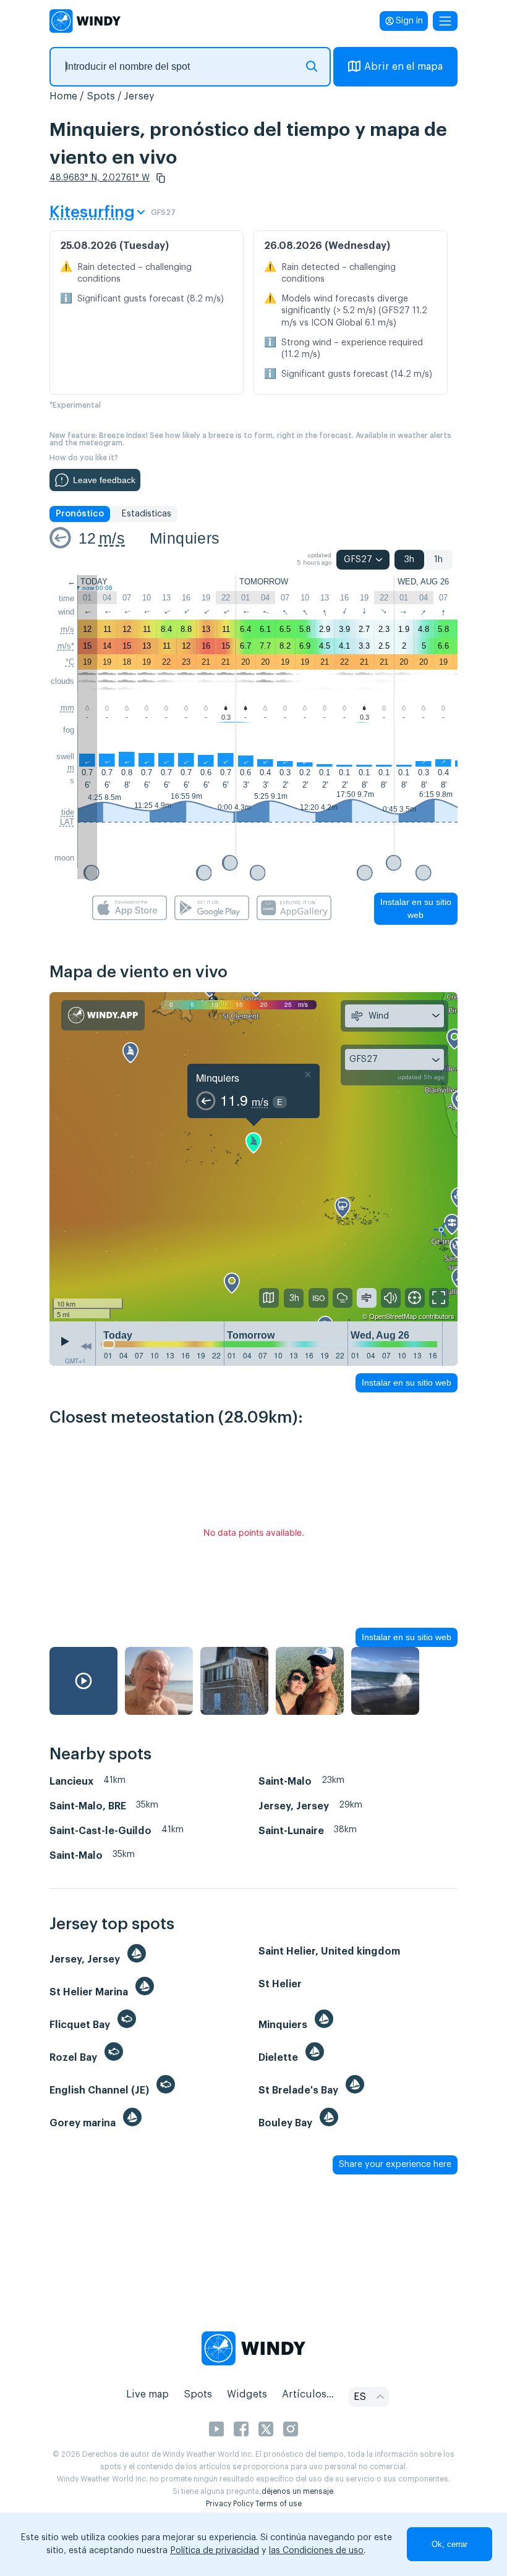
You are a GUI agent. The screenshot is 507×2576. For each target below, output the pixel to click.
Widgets (247, 2394)
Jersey (139, 96)
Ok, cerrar (449, 2544)
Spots (101, 96)
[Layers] (269, 1298)
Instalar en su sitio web (416, 908)
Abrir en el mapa (403, 67)
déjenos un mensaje (297, 2491)
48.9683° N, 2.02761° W (100, 178)
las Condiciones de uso (316, 2551)
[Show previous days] (86, 1347)
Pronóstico (80, 514)
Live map (147, 2394)
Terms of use (279, 2504)
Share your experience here (395, 2165)
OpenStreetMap (393, 1316)
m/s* (66, 646)
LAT (67, 822)
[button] (161, 178)
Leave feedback (104, 480)
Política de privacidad (215, 2551)
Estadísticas (146, 514)
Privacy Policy (230, 2504)
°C (70, 662)
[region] (253, 1157)
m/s (112, 538)
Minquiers (185, 538)
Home (63, 96)
